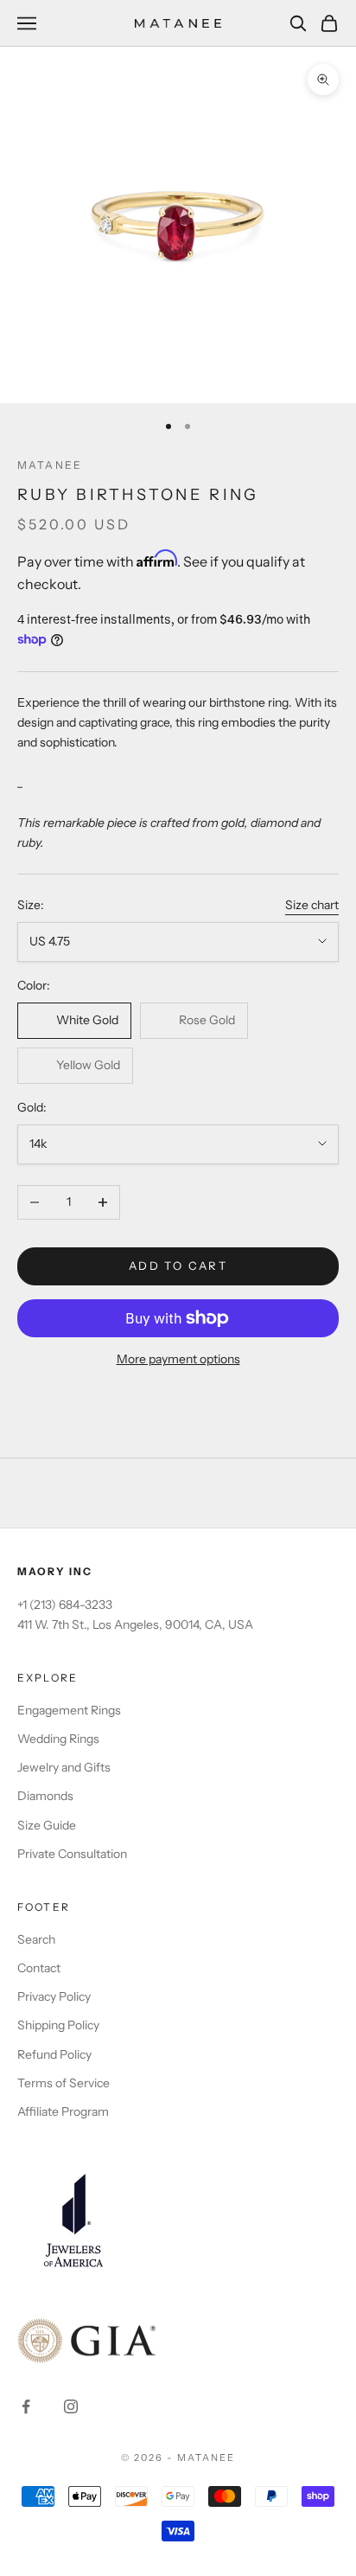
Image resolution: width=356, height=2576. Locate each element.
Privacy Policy (54, 1996)
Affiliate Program (63, 2111)
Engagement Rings (69, 1710)
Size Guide (47, 1825)
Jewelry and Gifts (64, 1767)
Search (36, 1939)
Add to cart (178, 1266)
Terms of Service (64, 2083)
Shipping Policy (58, 2025)
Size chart (312, 905)
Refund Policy (54, 2054)
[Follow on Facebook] (26, 2406)
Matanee (50, 465)
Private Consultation (72, 1854)
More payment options (178, 1359)
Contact (39, 1968)
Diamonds (45, 1796)
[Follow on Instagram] (71, 2406)
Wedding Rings (58, 1739)
